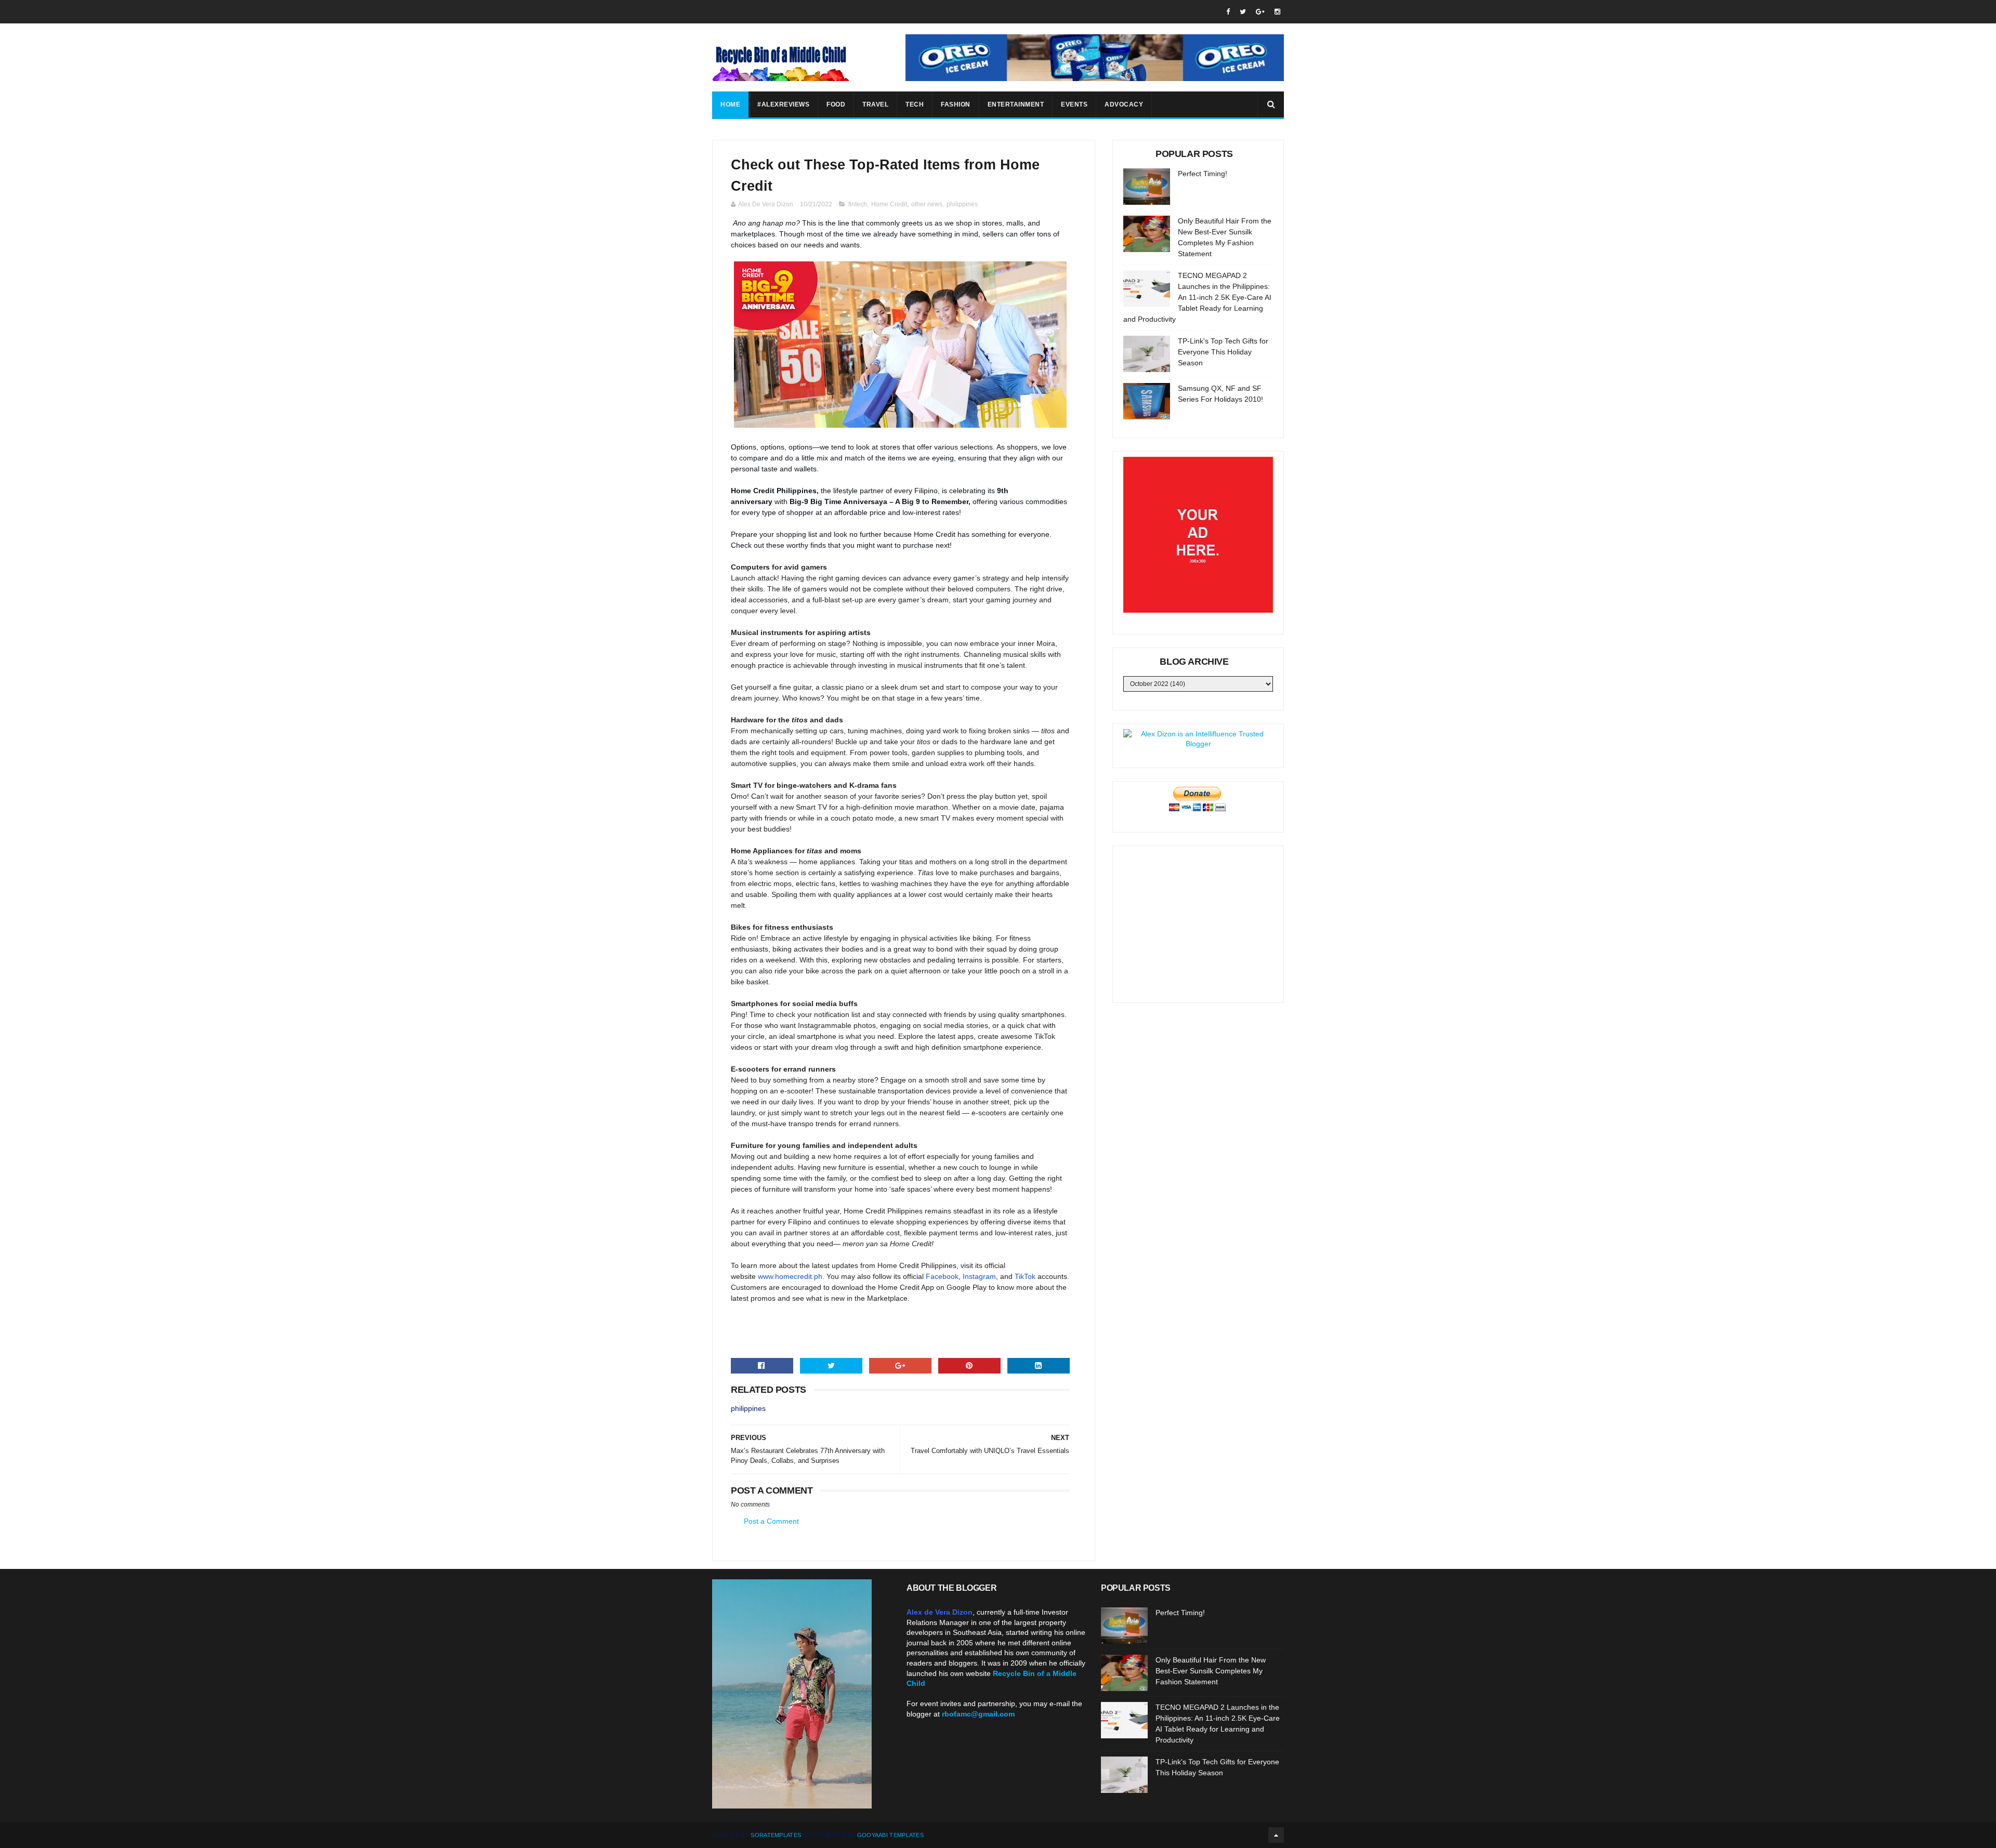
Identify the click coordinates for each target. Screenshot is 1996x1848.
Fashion (956, 104)
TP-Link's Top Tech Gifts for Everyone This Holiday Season (1223, 352)
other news (927, 204)
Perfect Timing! (1203, 174)
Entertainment (1016, 104)
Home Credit (889, 204)
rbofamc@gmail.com (978, 1714)
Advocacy (1124, 104)
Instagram (979, 1276)
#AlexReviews (783, 104)
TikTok (1025, 1276)
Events (1074, 104)
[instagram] (1277, 12)
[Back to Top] (1276, 1835)
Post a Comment (771, 1521)
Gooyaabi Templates (890, 1835)
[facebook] (1228, 12)
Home (730, 104)
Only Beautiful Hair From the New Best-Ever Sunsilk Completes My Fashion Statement (1211, 1671)
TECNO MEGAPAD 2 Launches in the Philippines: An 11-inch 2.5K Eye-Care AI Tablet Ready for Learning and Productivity (1197, 297)
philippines (962, 204)
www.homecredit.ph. (791, 1276)
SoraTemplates (776, 1835)
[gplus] (1260, 12)
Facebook (942, 1276)
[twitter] (1243, 12)
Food (836, 104)
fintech (858, 204)
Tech (915, 104)
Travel (875, 104)
